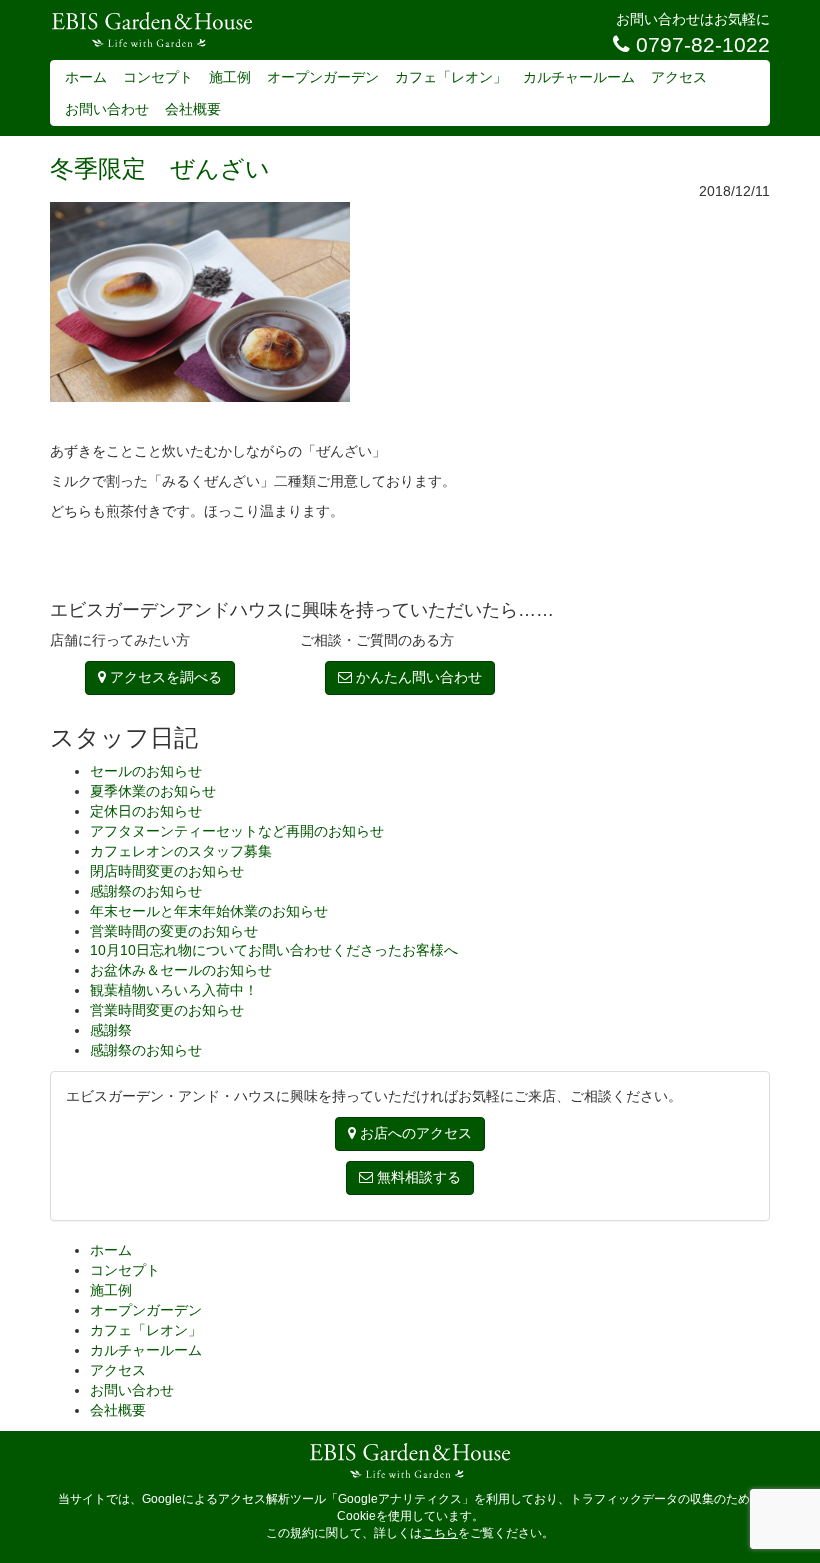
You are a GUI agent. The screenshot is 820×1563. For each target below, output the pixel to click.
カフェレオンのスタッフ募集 (181, 851)
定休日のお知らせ (146, 811)
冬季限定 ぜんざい (160, 168)
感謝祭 (111, 1030)
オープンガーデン (323, 77)
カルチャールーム (579, 77)
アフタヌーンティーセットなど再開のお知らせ (237, 831)
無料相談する (417, 1177)
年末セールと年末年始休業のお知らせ (209, 911)
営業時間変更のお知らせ (167, 1010)
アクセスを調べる (164, 677)
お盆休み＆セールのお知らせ (181, 970)
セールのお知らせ (146, 771)
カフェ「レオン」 (451, 77)
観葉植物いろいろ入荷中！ (174, 990)
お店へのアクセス (414, 1133)
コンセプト (158, 77)
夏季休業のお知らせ (153, 791)
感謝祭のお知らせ (146, 891)
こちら (440, 1533)
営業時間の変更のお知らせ (174, 931)
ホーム (86, 77)
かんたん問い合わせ (417, 677)
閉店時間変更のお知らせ (167, 871)
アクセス (679, 77)
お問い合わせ (107, 109)
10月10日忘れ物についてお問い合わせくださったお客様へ (274, 950)
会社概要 (193, 109)
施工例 (230, 77)
